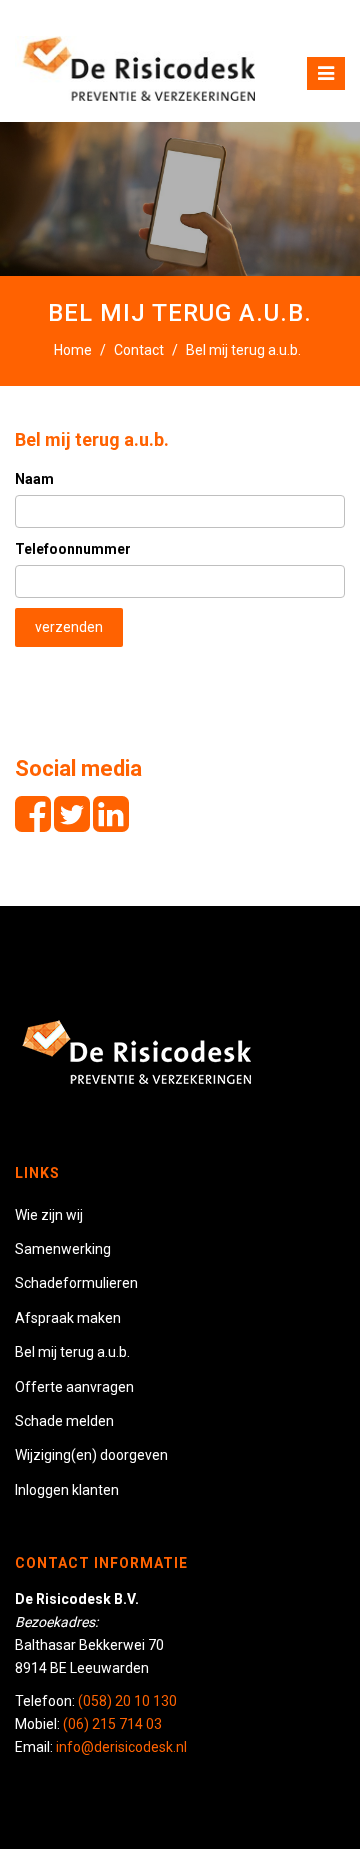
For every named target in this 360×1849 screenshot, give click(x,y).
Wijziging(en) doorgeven (91, 1455)
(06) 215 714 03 (112, 1724)
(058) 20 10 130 (127, 1701)
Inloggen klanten (67, 1490)
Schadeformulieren (76, 1283)
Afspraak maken (68, 1318)
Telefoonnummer (73, 549)
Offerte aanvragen (74, 1387)
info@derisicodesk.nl (121, 1747)
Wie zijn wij (49, 1215)
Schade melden (64, 1421)
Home (73, 350)
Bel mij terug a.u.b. (92, 439)
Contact (139, 350)
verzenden (69, 627)
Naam (34, 479)
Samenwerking (63, 1249)
